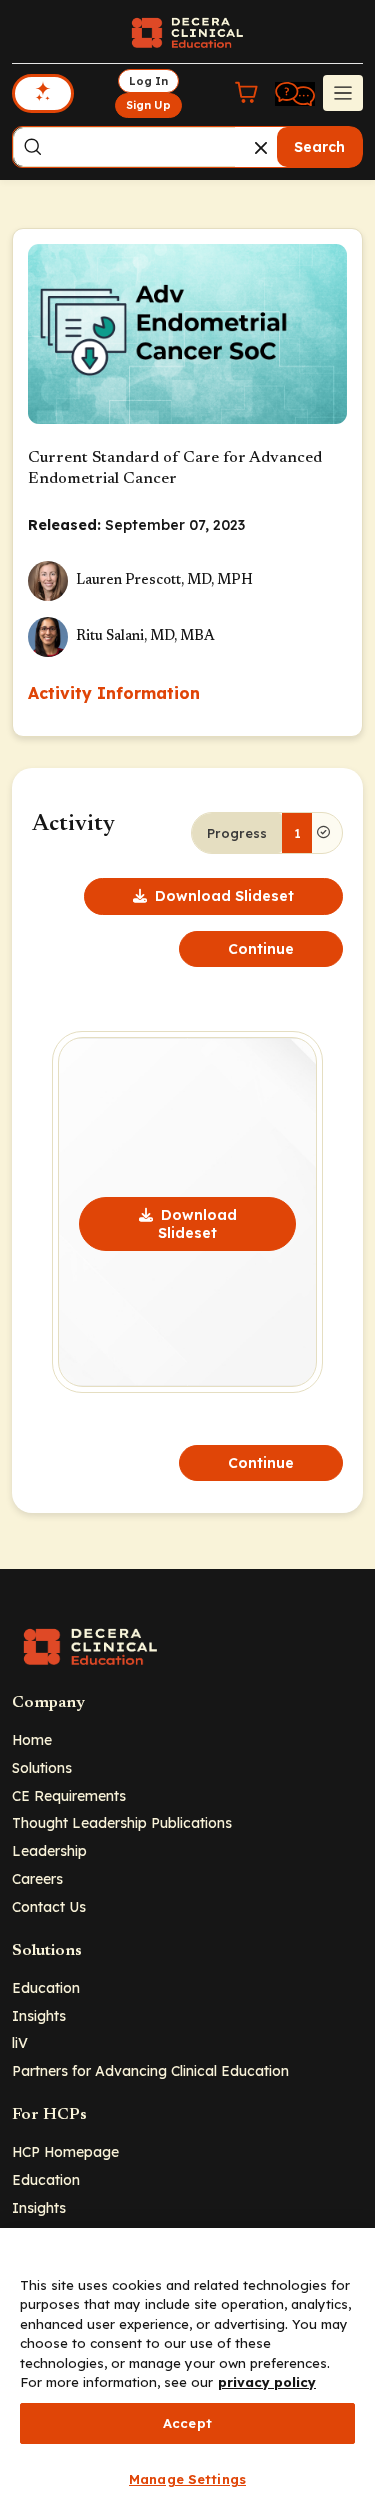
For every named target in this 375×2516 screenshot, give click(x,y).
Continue (261, 949)
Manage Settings (187, 2479)
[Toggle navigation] (343, 93)
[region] (187, 2372)
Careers (37, 1878)
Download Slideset (224, 896)
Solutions (42, 1767)
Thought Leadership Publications (122, 1822)
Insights (39, 2015)
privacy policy (267, 2382)
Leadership (49, 1850)
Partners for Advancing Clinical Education (150, 2070)
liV (20, 2042)
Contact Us (49, 1906)
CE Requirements (69, 1795)
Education (46, 1987)
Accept (187, 2423)
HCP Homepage (65, 2151)
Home (32, 1739)
